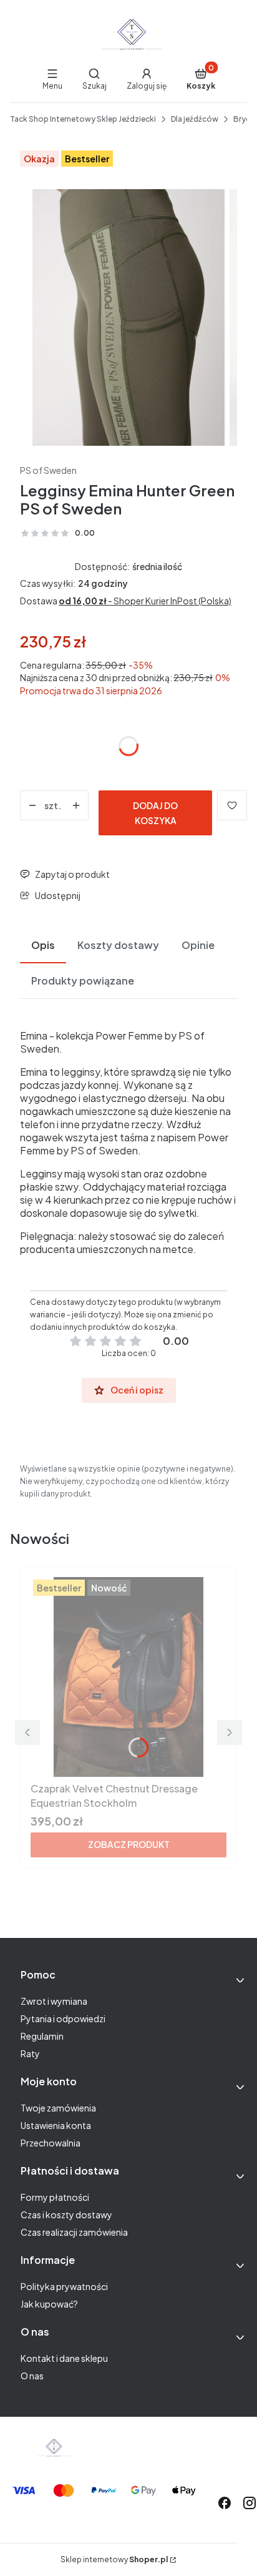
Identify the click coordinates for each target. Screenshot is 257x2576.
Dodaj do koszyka (155, 813)
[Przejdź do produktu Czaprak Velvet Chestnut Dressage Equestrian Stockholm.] (128, 1677)
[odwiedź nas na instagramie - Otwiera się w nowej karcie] (250, 2503)
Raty (30, 2053)
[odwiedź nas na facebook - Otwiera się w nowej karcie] (225, 2503)
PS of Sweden (48, 470)
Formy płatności (55, 2197)
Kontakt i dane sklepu (64, 2358)
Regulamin (42, 2036)
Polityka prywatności (64, 2286)
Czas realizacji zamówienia (74, 2232)
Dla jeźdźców (195, 119)
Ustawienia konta (56, 2125)
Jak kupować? (49, 2304)
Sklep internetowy (114, 2559)
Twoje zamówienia (58, 2108)
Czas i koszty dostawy (66, 2215)
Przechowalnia (51, 2143)
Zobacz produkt (129, 1844)
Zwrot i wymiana (54, 2001)
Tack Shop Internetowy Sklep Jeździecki (83, 119)
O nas (32, 2376)
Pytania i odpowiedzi (63, 2018)
